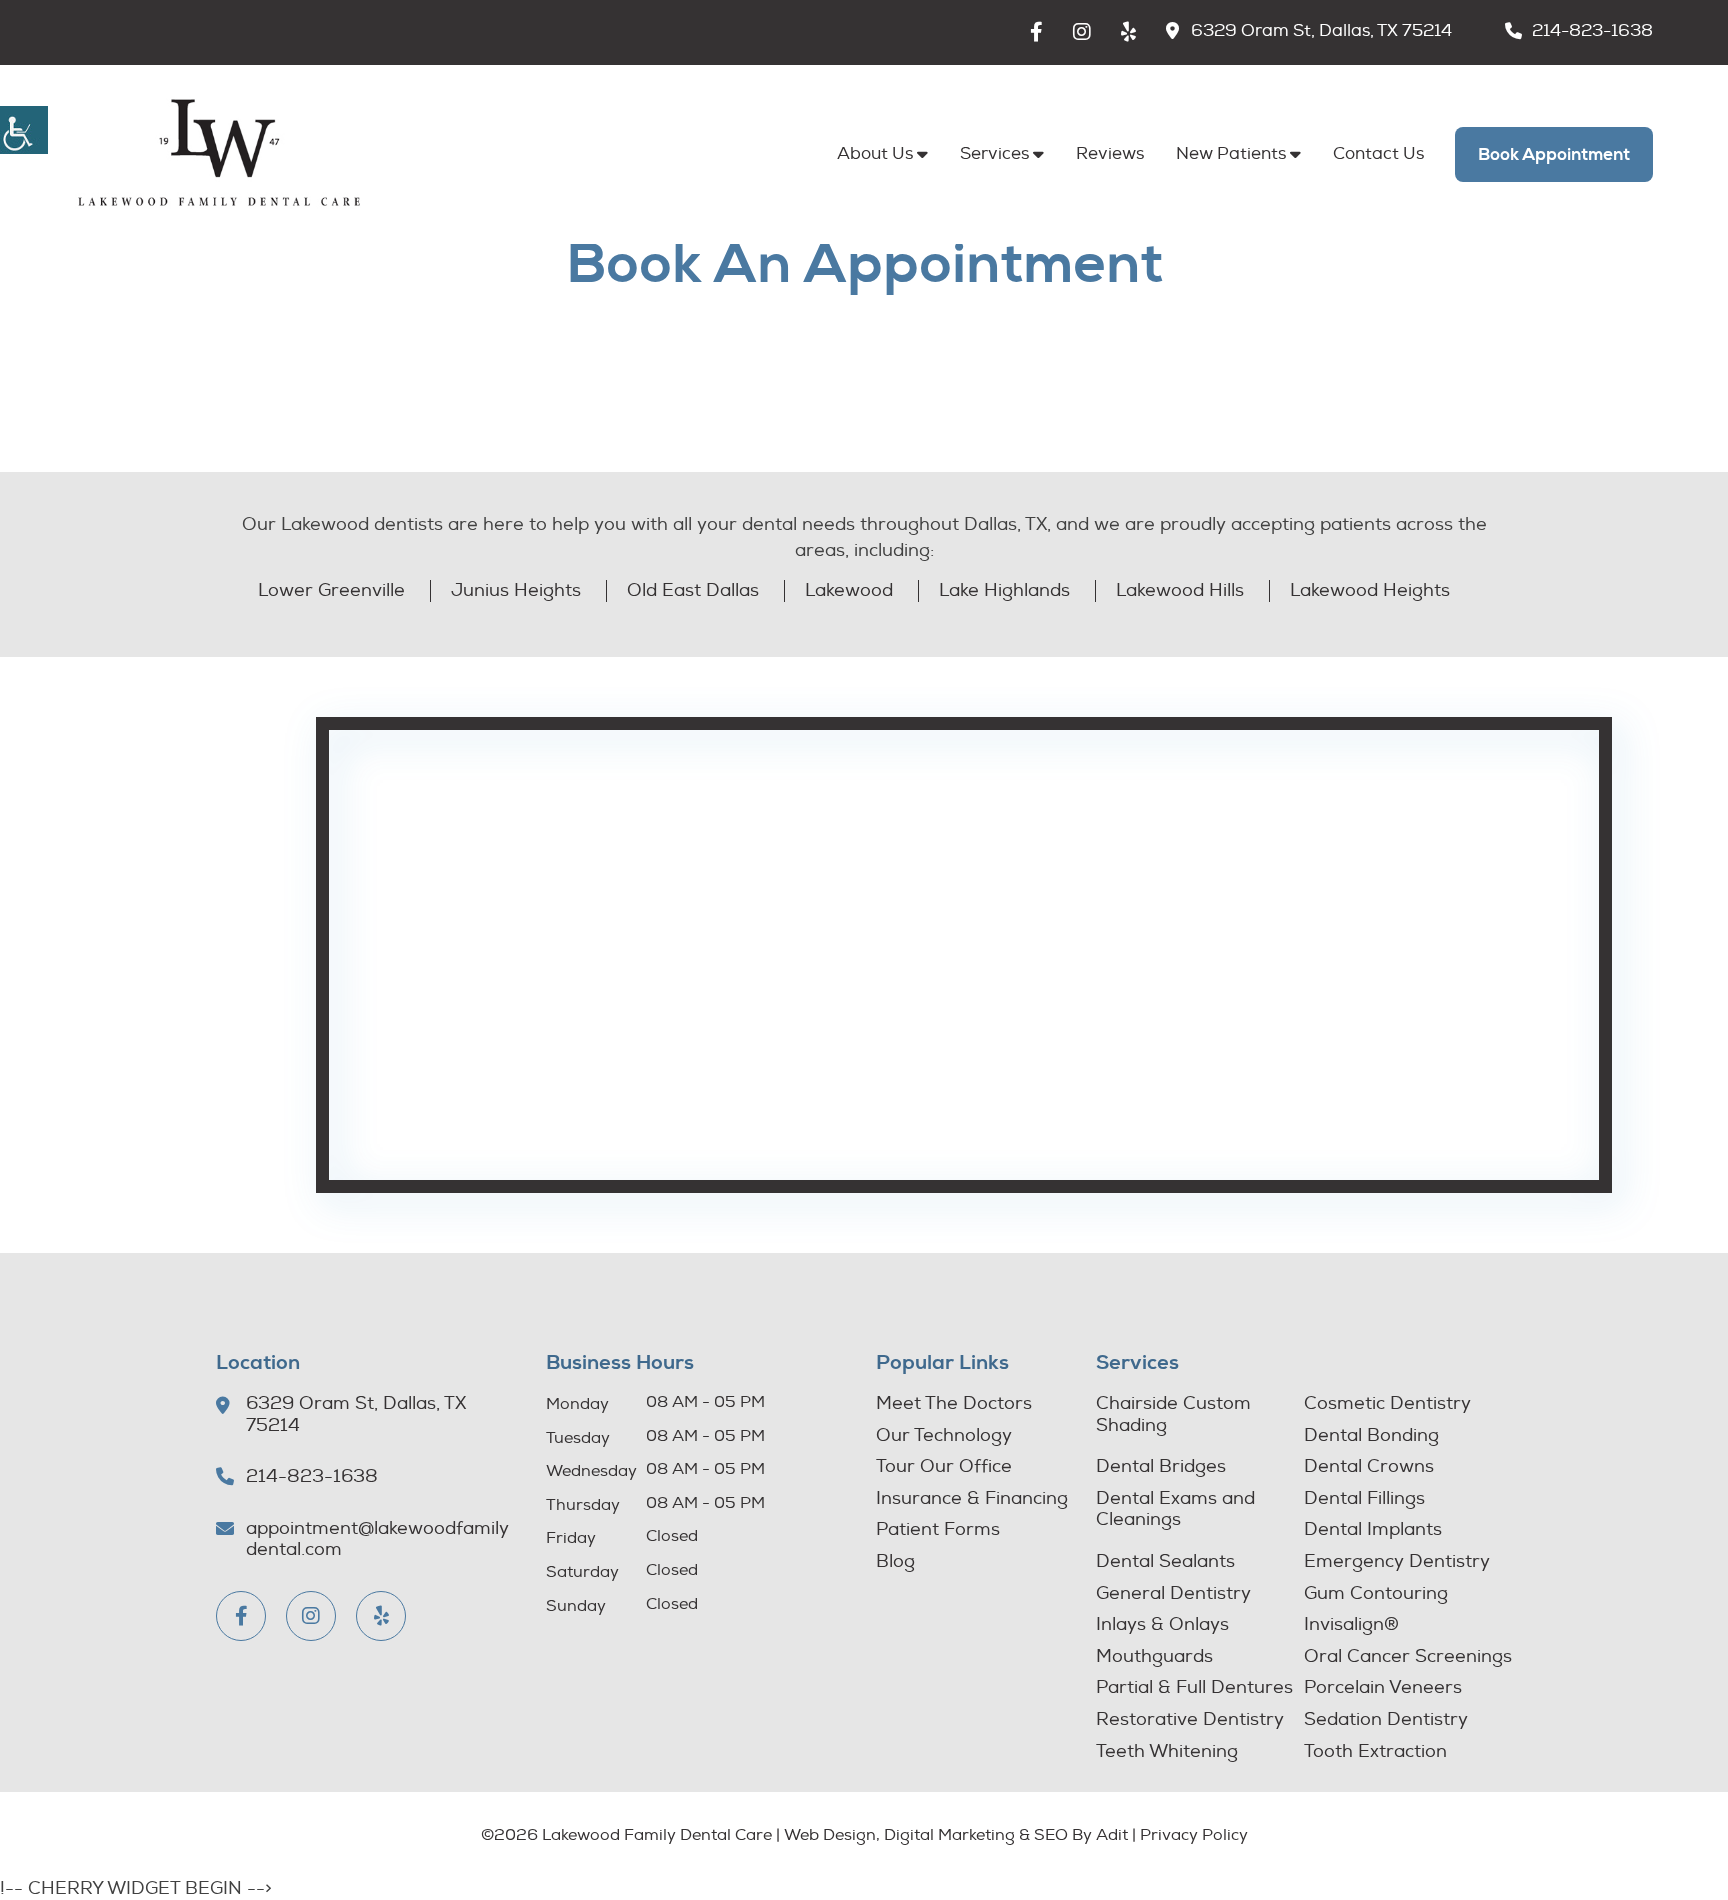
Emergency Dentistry (1397, 1562)
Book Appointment (1554, 154)
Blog (895, 1562)
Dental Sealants (1165, 1562)
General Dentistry (1173, 1594)
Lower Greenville (331, 590)
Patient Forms (938, 1530)
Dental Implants (1373, 1530)
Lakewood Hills (1180, 590)
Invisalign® (1351, 1625)
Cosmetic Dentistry (1387, 1404)
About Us (875, 153)
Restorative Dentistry (1190, 1720)
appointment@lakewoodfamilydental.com (377, 1539)
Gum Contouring (1376, 1594)
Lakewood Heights (1370, 590)
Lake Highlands (1004, 590)
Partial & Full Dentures (1194, 1688)
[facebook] (1036, 32)
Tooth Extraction (1375, 1752)
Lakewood (849, 590)
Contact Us (1378, 153)
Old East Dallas (693, 590)
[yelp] (1128, 32)
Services (994, 153)
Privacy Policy (1194, 1835)
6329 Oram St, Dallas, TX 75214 (1321, 31)
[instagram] (1082, 32)
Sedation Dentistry (1386, 1720)
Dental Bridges (1161, 1467)
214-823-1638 (1592, 31)
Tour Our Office (944, 1467)
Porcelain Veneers (1383, 1688)
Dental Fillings (1364, 1499)
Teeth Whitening (1167, 1752)
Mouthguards (1154, 1657)
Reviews (1110, 153)
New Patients (1231, 153)
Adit (1112, 1835)
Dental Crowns (1369, 1467)
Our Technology (944, 1436)
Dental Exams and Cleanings (1175, 1509)
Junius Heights (516, 590)
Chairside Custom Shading (1173, 1414)
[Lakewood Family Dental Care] (218, 153)
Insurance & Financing (972, 1499)
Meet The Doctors (954, 1404)
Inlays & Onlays (1162, 1625)
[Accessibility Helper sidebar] (24, 130)
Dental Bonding (1371, 1436)
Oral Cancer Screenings (1408, 1657)
